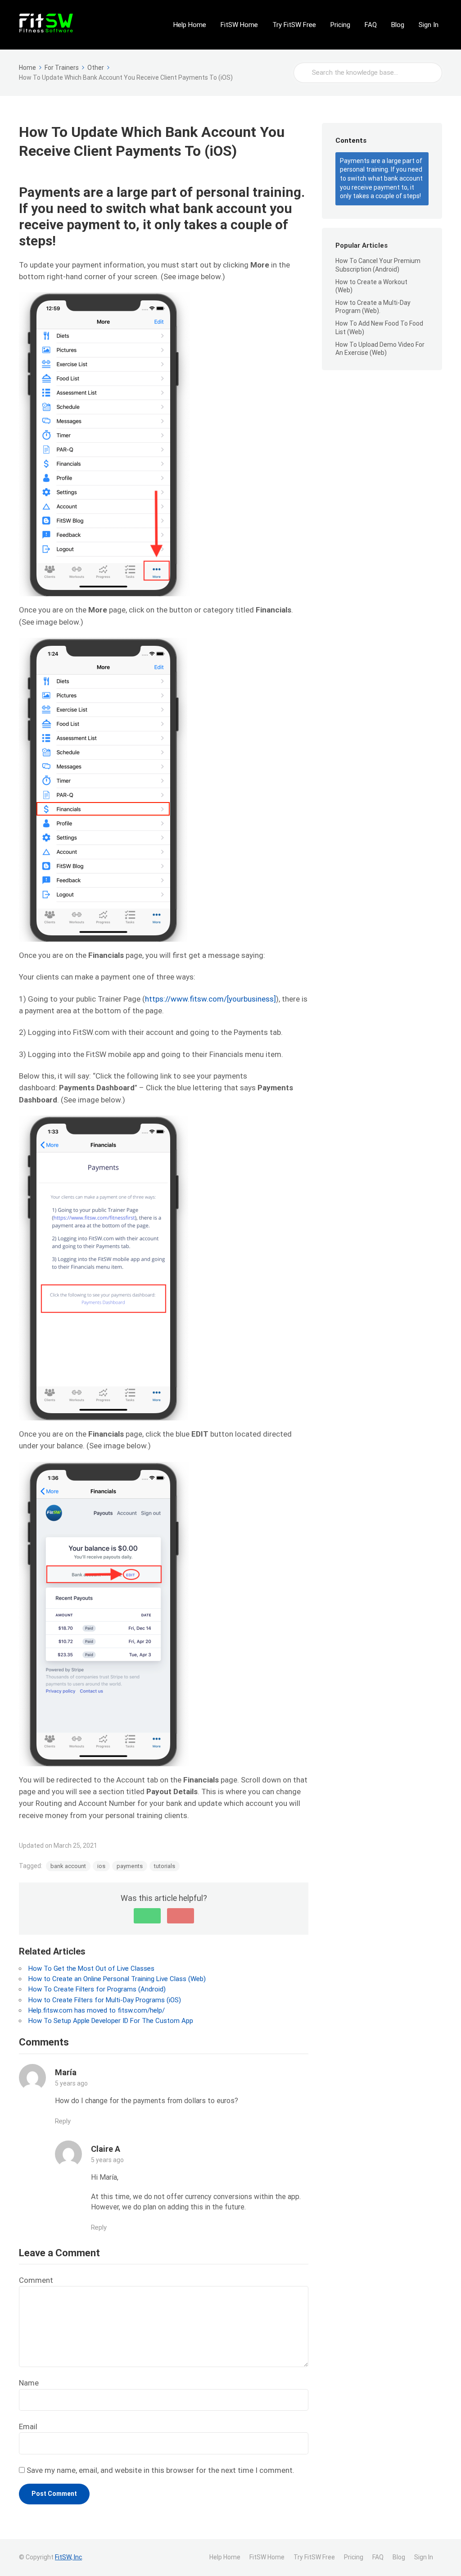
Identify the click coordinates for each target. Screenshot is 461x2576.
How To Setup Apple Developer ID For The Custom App (111, 2021)
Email (28, 2426)
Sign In (429, 25)
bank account (68, 1866)
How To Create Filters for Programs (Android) (97, 1989)
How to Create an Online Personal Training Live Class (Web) (117, 1979)
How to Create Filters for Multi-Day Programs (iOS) (105, 2000)
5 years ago (71, 2083)
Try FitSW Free (294, 25)
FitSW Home (239, 25)
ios (101, 1866)
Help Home (190, 25)
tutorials (165, 1866)
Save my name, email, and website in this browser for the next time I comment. (160, 2470)
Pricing (340, 25)
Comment (36, 2280)
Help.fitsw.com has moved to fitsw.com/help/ (97, 2010)
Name (29, 2383)
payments (130, 1866)
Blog (398, 25)
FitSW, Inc (68, 2557)
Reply (63, 2121)
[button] (147, 1916)
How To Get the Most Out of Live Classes (91, 1968)
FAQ (371, 25)
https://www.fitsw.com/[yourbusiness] (210, 999)
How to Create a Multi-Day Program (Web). (373, 307)
